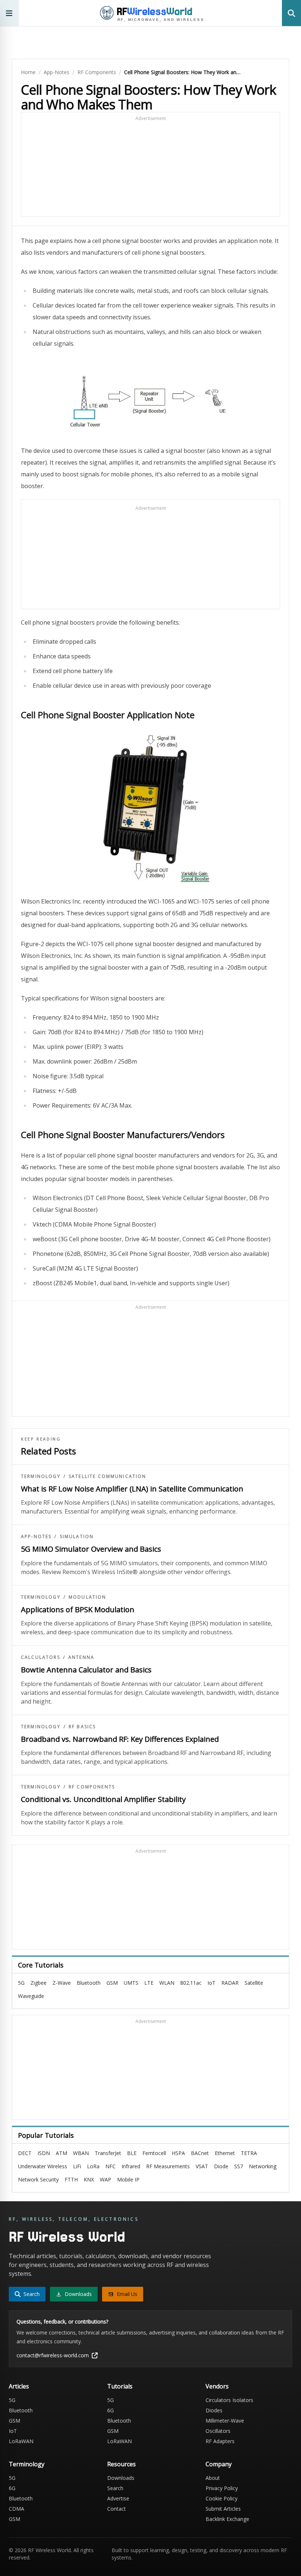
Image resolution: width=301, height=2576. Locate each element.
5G (21, 1983)
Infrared (131, 2166)
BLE (132, 2153)
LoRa (93, 2166)
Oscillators (218, 2431)
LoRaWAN (21, 2441)
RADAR (230, 1983)
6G (110, 2410)
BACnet (200, 2153)
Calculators (41, 1657)
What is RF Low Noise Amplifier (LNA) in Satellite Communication (132, 1489)
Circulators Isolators (229, 2400)
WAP (106, 2179)
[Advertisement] (150, 168)
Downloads (121, 2478)
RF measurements (168, 2166)
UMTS (131, 1983)
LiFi (77, 2166)
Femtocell (154, 2153)
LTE (149, 1983)
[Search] (291, 13)
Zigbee (39, 1983)
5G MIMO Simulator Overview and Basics (91, 1549)
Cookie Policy (222, 2498)
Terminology (41, 1476)
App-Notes (57, 72)
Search (115, 2488)
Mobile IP (128, 2179)
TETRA (249, 2153)
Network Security (38, 2179)
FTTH (71, 2179)
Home (28, 72)
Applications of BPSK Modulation (78, 1609)
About (213, 2478)
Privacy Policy (222, 2488)
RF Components (97, 72)
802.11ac (191, 1983)
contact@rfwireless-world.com (53, 2355)
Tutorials (120, 2386)
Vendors (217, 2386)
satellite (254, 1983)
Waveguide (31, 1996)
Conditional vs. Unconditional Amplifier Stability (103, 1799)
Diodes (214, 2410)
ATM (61, 2153)
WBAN (81, 2153)
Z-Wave (62, 1983)
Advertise (118, 2498)
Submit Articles (223, 2509)
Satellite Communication (108, 1476)
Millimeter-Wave (225, 2421)
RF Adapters (220, 2441)
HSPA (178, 2153)
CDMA (17, 2509)
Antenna (81, 1657)
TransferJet (108, 2153)
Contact (117, 2509)
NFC (110, 2166)
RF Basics (82, 1727)
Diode (221, 2166)
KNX (89, 2179)
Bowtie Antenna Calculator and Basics (86, 1670)
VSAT (202, 2166)
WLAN (167, 1983)
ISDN (44, 2153)
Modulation (88, 1597)
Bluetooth (89, 1983)
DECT (25, 2153)
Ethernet (225, 2153)
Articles (19, 2386)
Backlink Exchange (227, 2519)
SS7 (239, 2166)
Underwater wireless (43, 2166)
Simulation (77, 1537)
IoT (211, 1983)
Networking (263, 2166)
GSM (112, 1983)
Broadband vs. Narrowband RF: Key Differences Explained (120, 1739)
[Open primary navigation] (9, 13)
